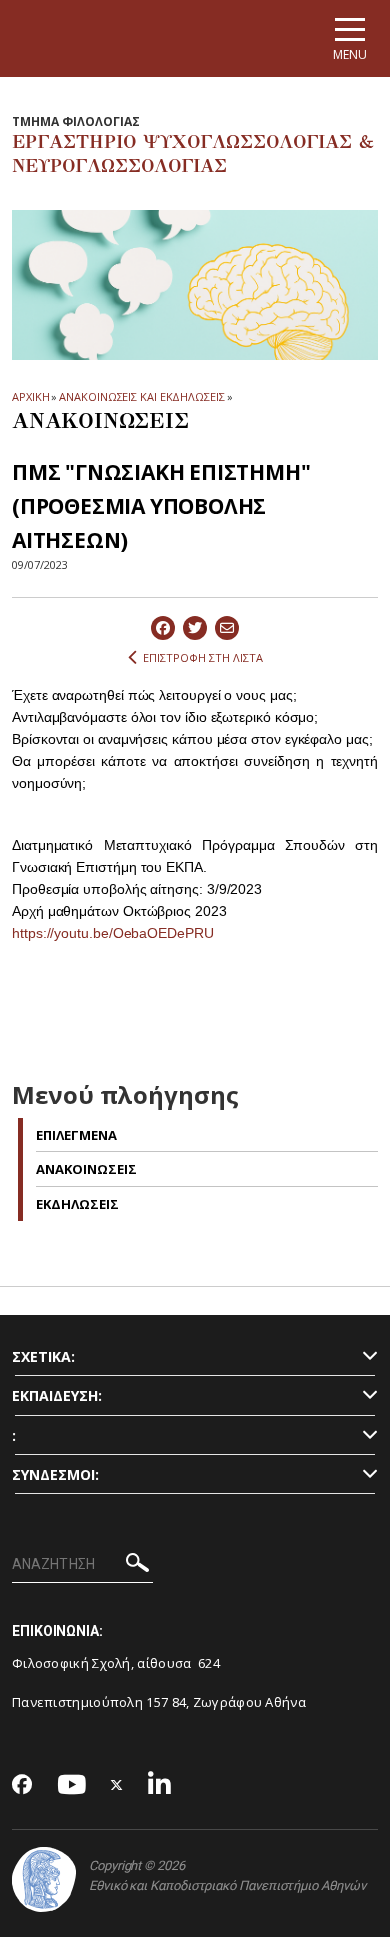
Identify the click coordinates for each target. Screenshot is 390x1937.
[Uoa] (44, 1879)
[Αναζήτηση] (137, 1565)
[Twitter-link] (117, 1785)
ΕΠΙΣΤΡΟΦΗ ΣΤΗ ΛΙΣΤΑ (203, 657)
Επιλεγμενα (76, 1135)
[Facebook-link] (22, 1786)
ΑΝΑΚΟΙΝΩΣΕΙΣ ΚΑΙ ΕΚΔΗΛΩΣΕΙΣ (141, 396)
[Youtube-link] (72, 1785)
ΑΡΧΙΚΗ (30, 396)
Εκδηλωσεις (77, 1204)
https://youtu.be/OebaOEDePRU (113, 933)
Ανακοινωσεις (86, 1169)
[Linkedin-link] (160, 1785)
